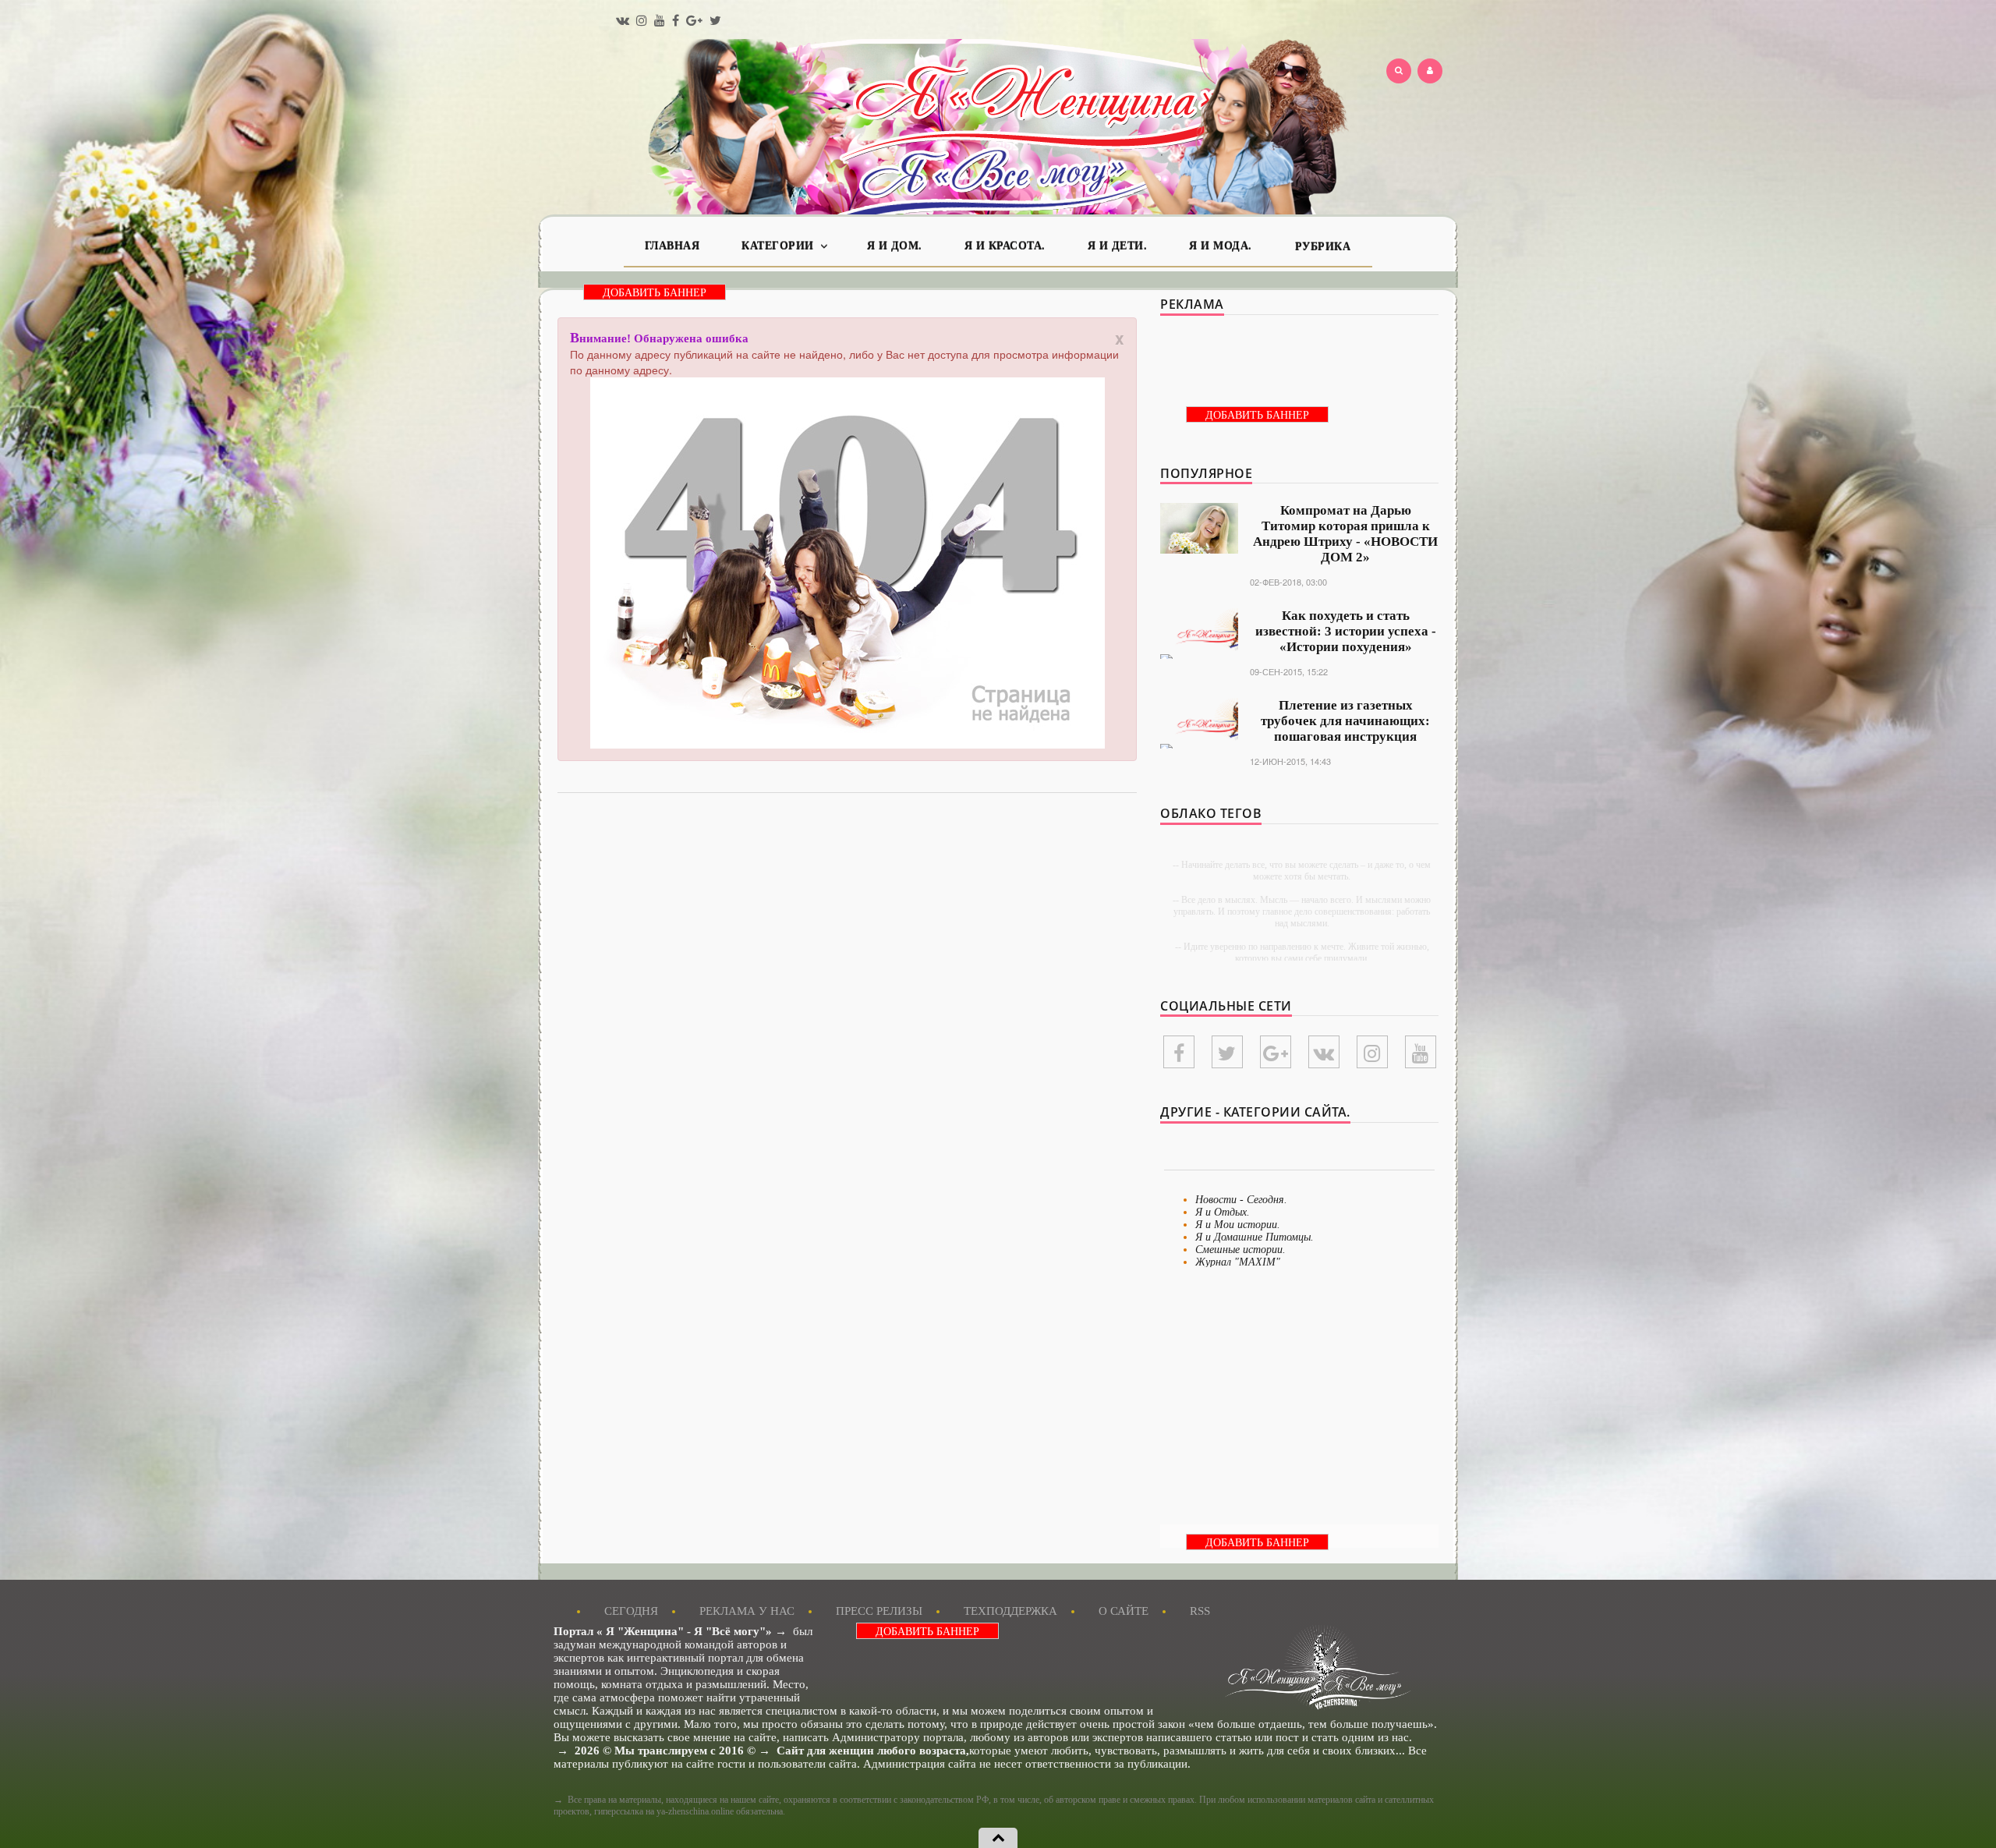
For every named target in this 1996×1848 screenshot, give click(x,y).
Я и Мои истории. (1238, 1225)
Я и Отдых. (1223, 1212)
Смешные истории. (1240, 1250)
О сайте (1124, 1611)
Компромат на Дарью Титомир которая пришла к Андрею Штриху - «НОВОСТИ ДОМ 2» (1345, 534)
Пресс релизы (879, 1611)
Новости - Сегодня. (1241, 1200)
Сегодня (631, 1611)
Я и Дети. (1118, 246)
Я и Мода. (1221, 246)
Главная (672, 246)
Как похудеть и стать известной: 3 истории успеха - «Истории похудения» (1346, 631)
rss (1200, 1611)
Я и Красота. (1005, 246)
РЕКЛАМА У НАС (747, 1611)
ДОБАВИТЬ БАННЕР (655, 293)
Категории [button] (779, 246)
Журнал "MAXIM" (1238, 1262)
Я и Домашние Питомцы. (1255, 1237)
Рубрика (1323, 247)
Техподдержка (1010, 1611)
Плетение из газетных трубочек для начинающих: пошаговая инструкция (1345, 721)
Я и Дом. (895, 246)
